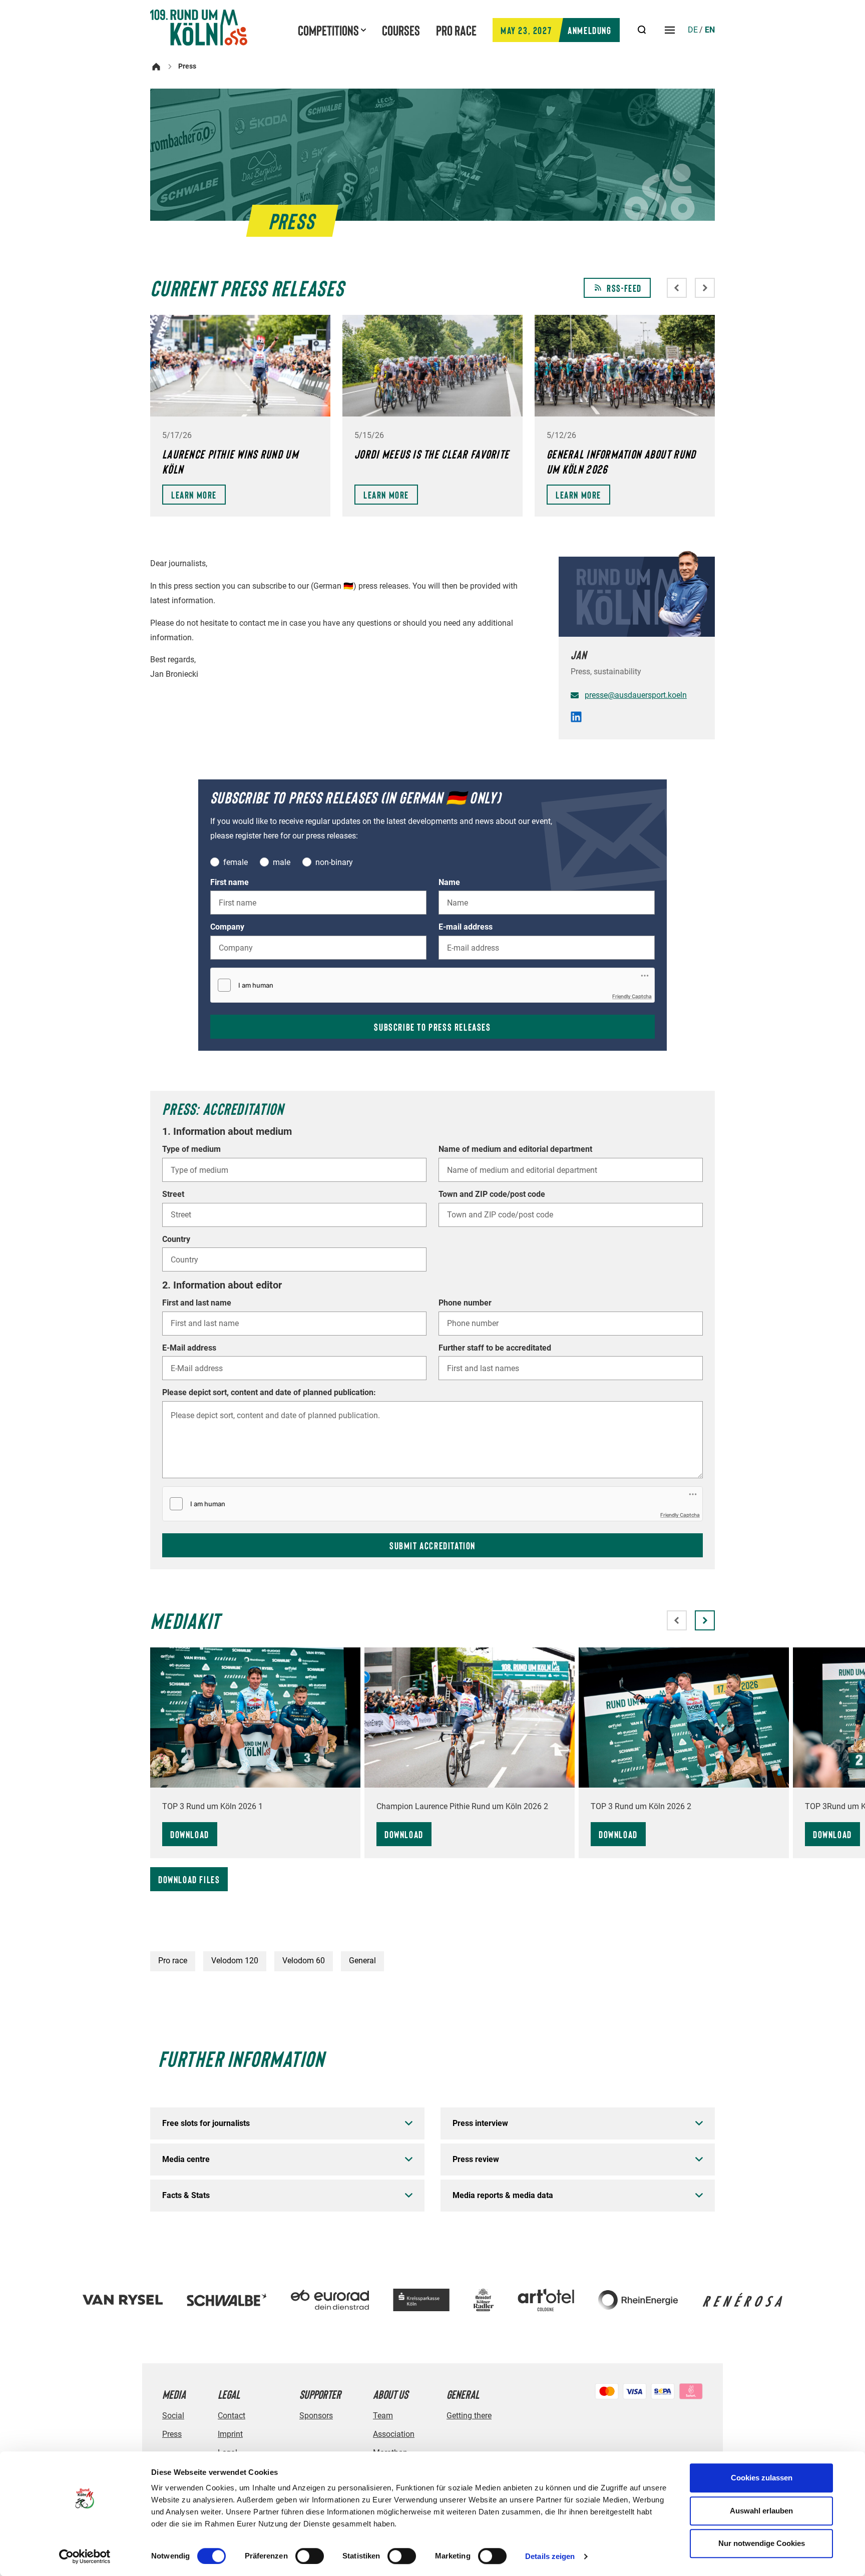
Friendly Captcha (632, 996)
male (282, 862)
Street (173, 1194)
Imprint (230, 2434)
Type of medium (191, 1149)
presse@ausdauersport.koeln (636, 695)
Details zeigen (550, 2556)
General (362, 1961)
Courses (401, 30)
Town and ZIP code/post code (492, 1194)
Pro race (456, 30)
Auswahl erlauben (761, 2511)
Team (383, 2416)
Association (394, 2434)
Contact (232, 2416)
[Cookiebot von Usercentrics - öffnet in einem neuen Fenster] (85, 2556)
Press (172, 2434)
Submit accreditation (432, 1545)
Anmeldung (556, 30)
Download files (189, 1879)
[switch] (310, 2556)
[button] (705, 1620)
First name (230, 883)
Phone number (465, 1303)
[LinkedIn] (576, 719)
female (236, 862)
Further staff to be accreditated (495, 1348)
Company (227, 927)
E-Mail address (189, 1348)
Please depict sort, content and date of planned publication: (269, 1393)
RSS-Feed (624, 288)
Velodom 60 (304, 1961)
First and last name (197, 1303)
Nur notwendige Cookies (762, 2543)
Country (176, 1239)
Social (173, 2416)
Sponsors (316, 2416)
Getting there (469, 2416)
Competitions (328, 30)
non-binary (334, 862)
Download (190, 1834)
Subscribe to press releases (432, 1027)
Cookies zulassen (762, 2478)
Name (449, 883)
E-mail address (466, 927)
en (710, 30)
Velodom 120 (235, 1961)
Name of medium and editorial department (515, 1149)
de (693, 30)
